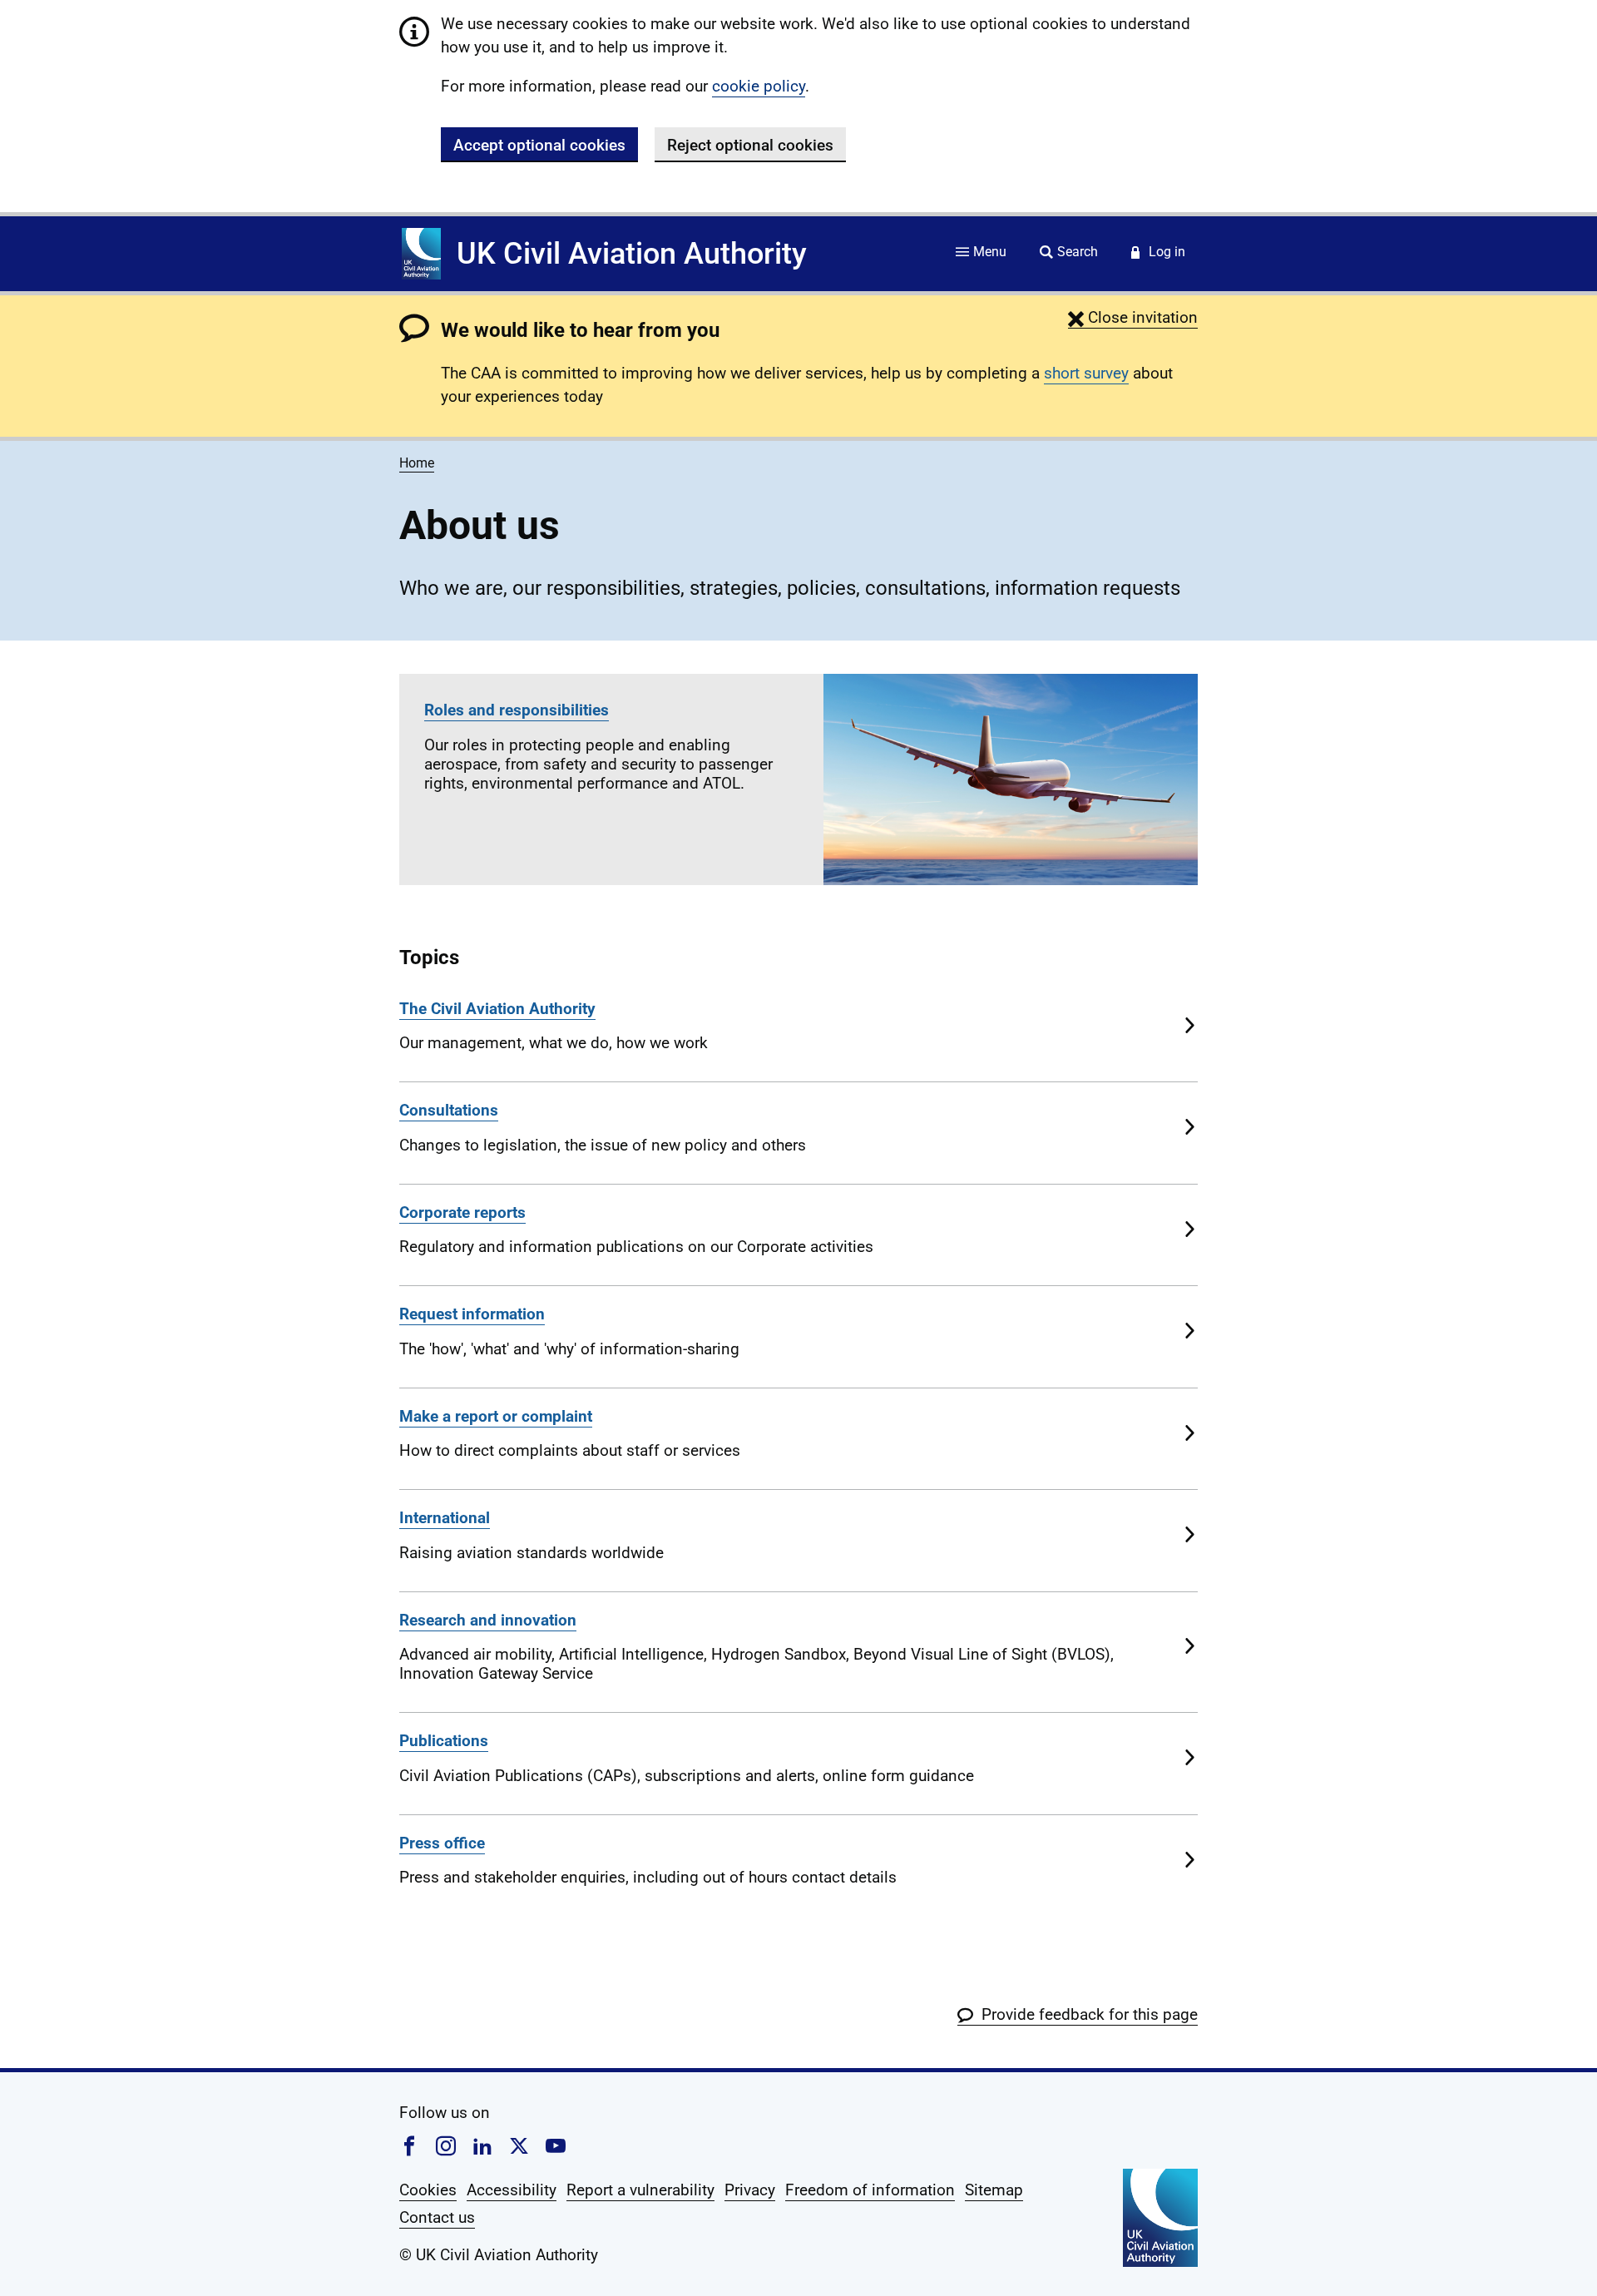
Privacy (750, 2190)
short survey (1086, 373)
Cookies (428, 2190)
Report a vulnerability (640, 2190)
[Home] (421, 254)
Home (417, 463)
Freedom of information (870, 2190)
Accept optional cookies (539, 145)
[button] (1133, 317)
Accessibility (512, 2190)
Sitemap (994, 2190)
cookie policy (759, 86)
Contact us (437, 2217)
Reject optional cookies (750, 145)
